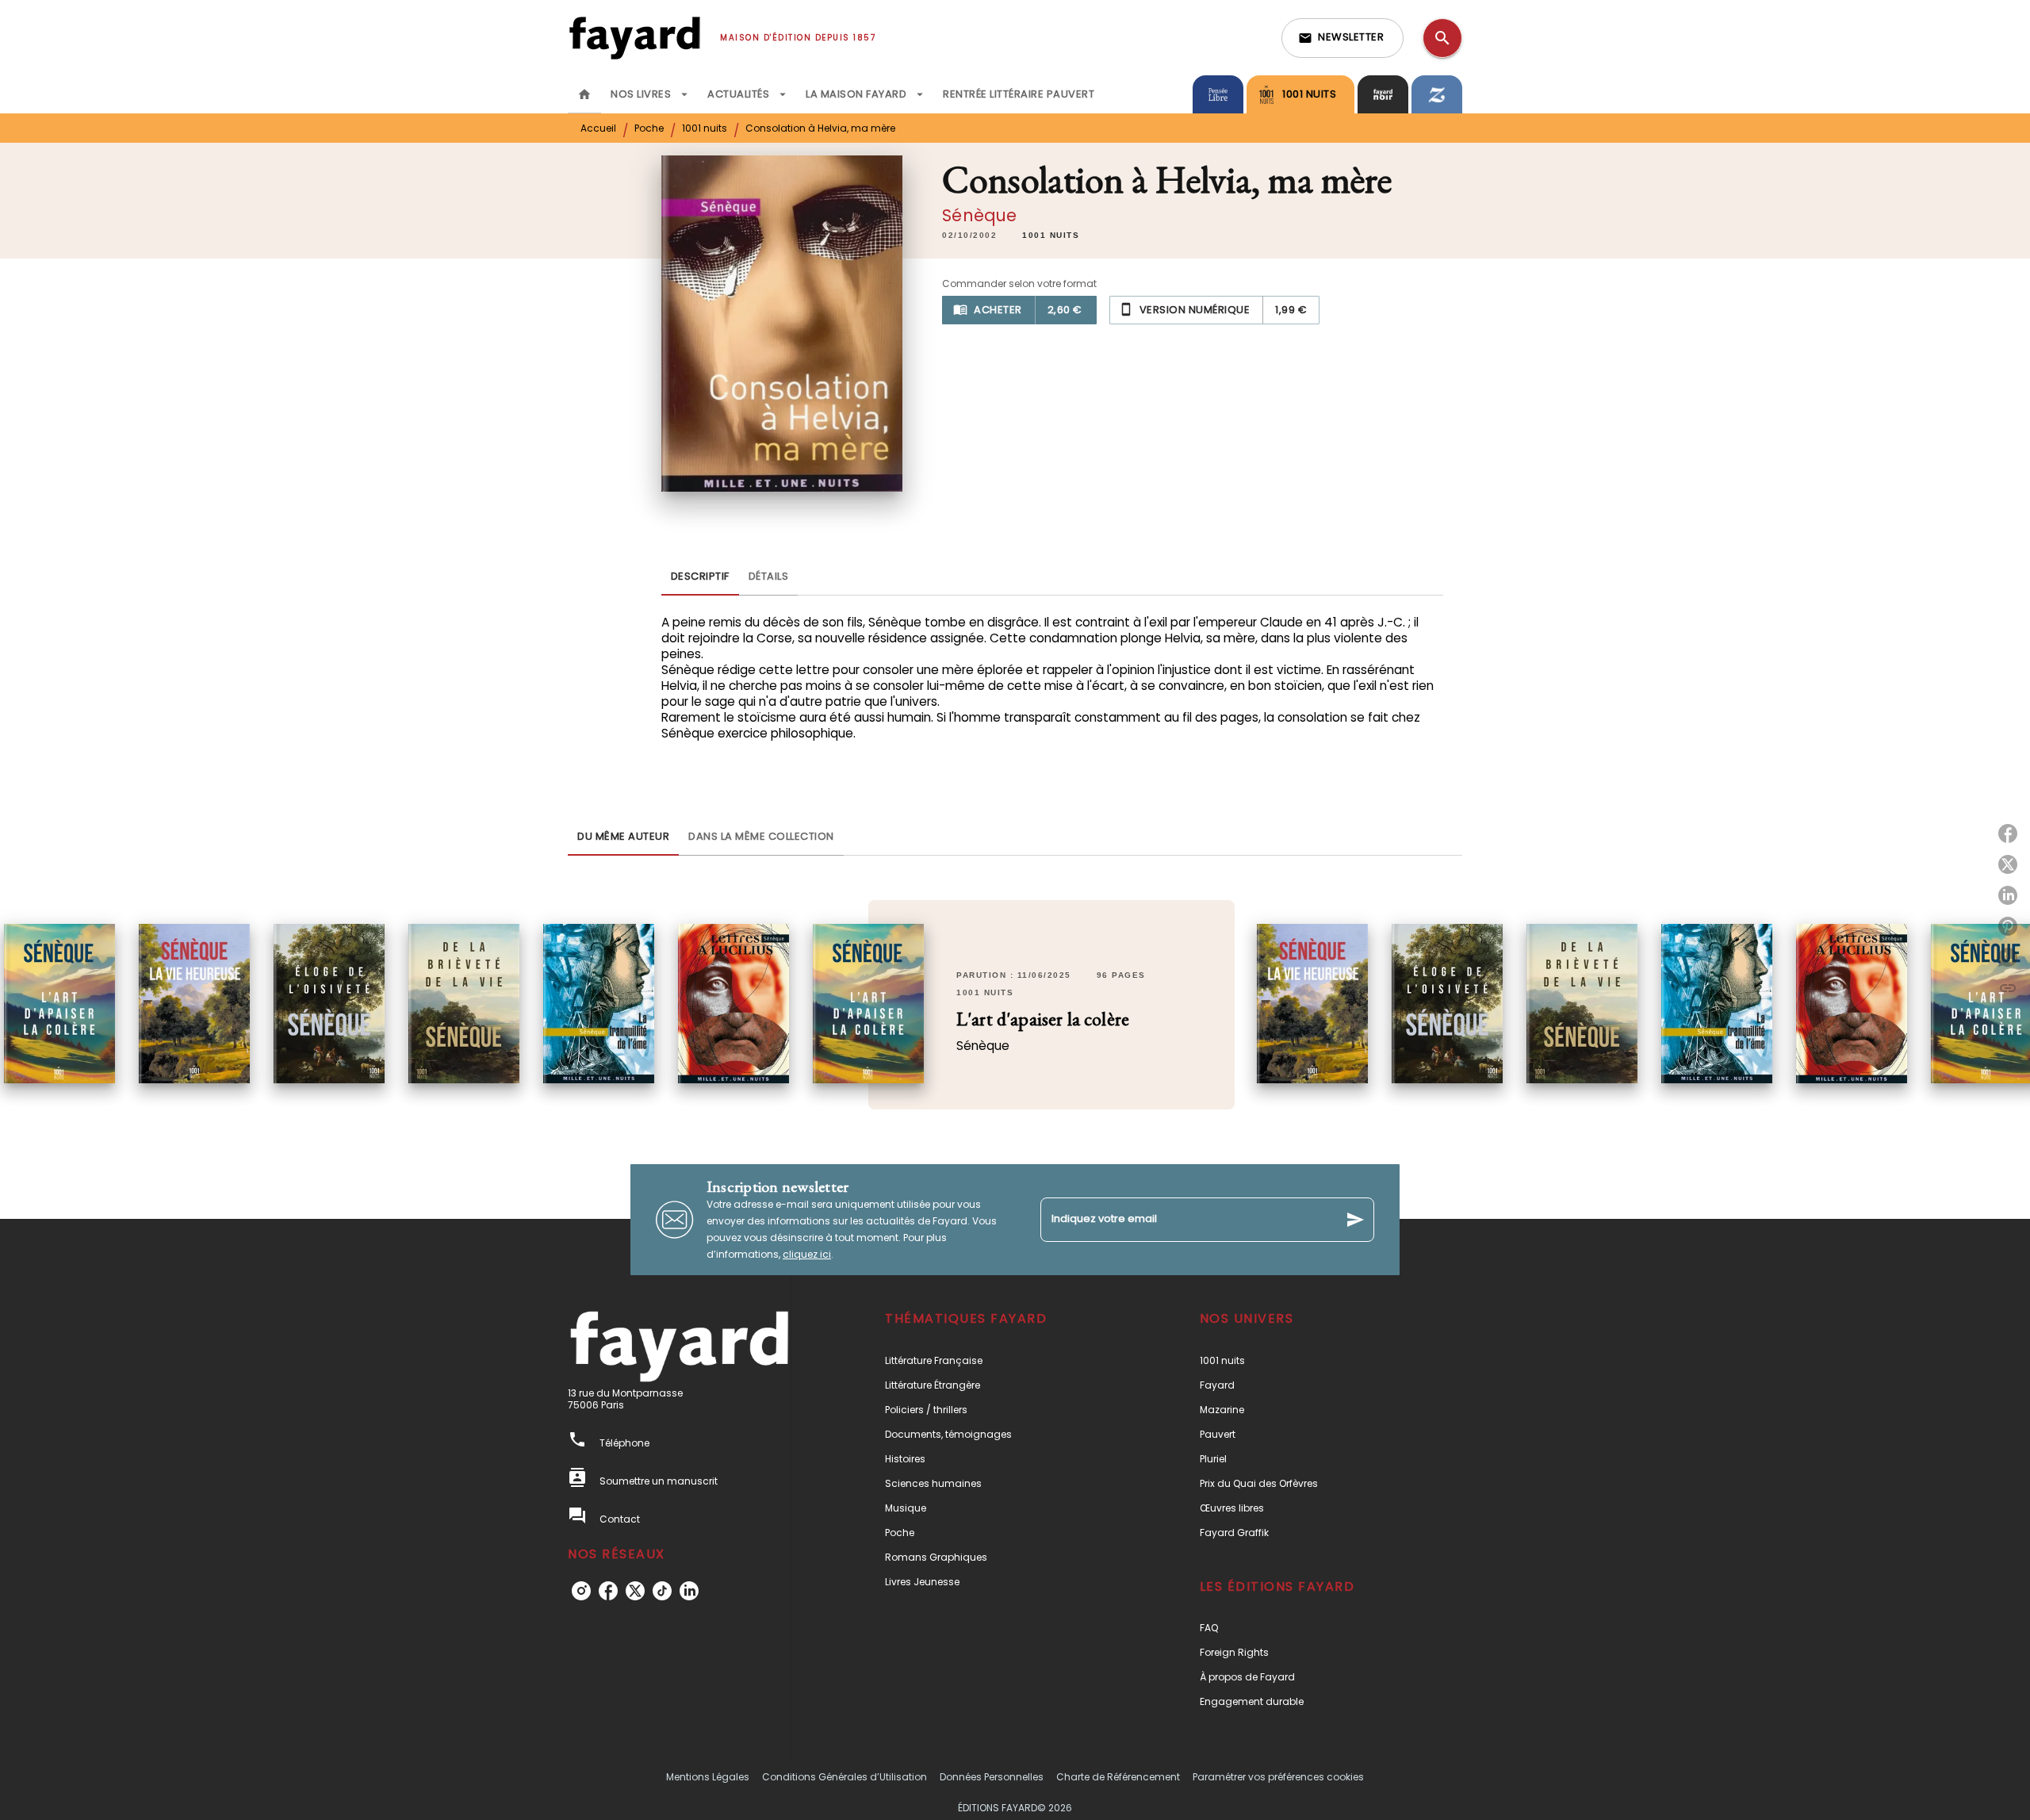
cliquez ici (807, 1254)
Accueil (598, 128)
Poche (649, 128)
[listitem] (581, 1591)
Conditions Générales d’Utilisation (845, 1777)
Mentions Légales (708, 1777)
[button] (1342, 38)
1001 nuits (705, 128)
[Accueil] (634, 38)
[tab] (584, 94)
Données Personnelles (992, 1777)
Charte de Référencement (1118, 1777)
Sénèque (979, 215)
